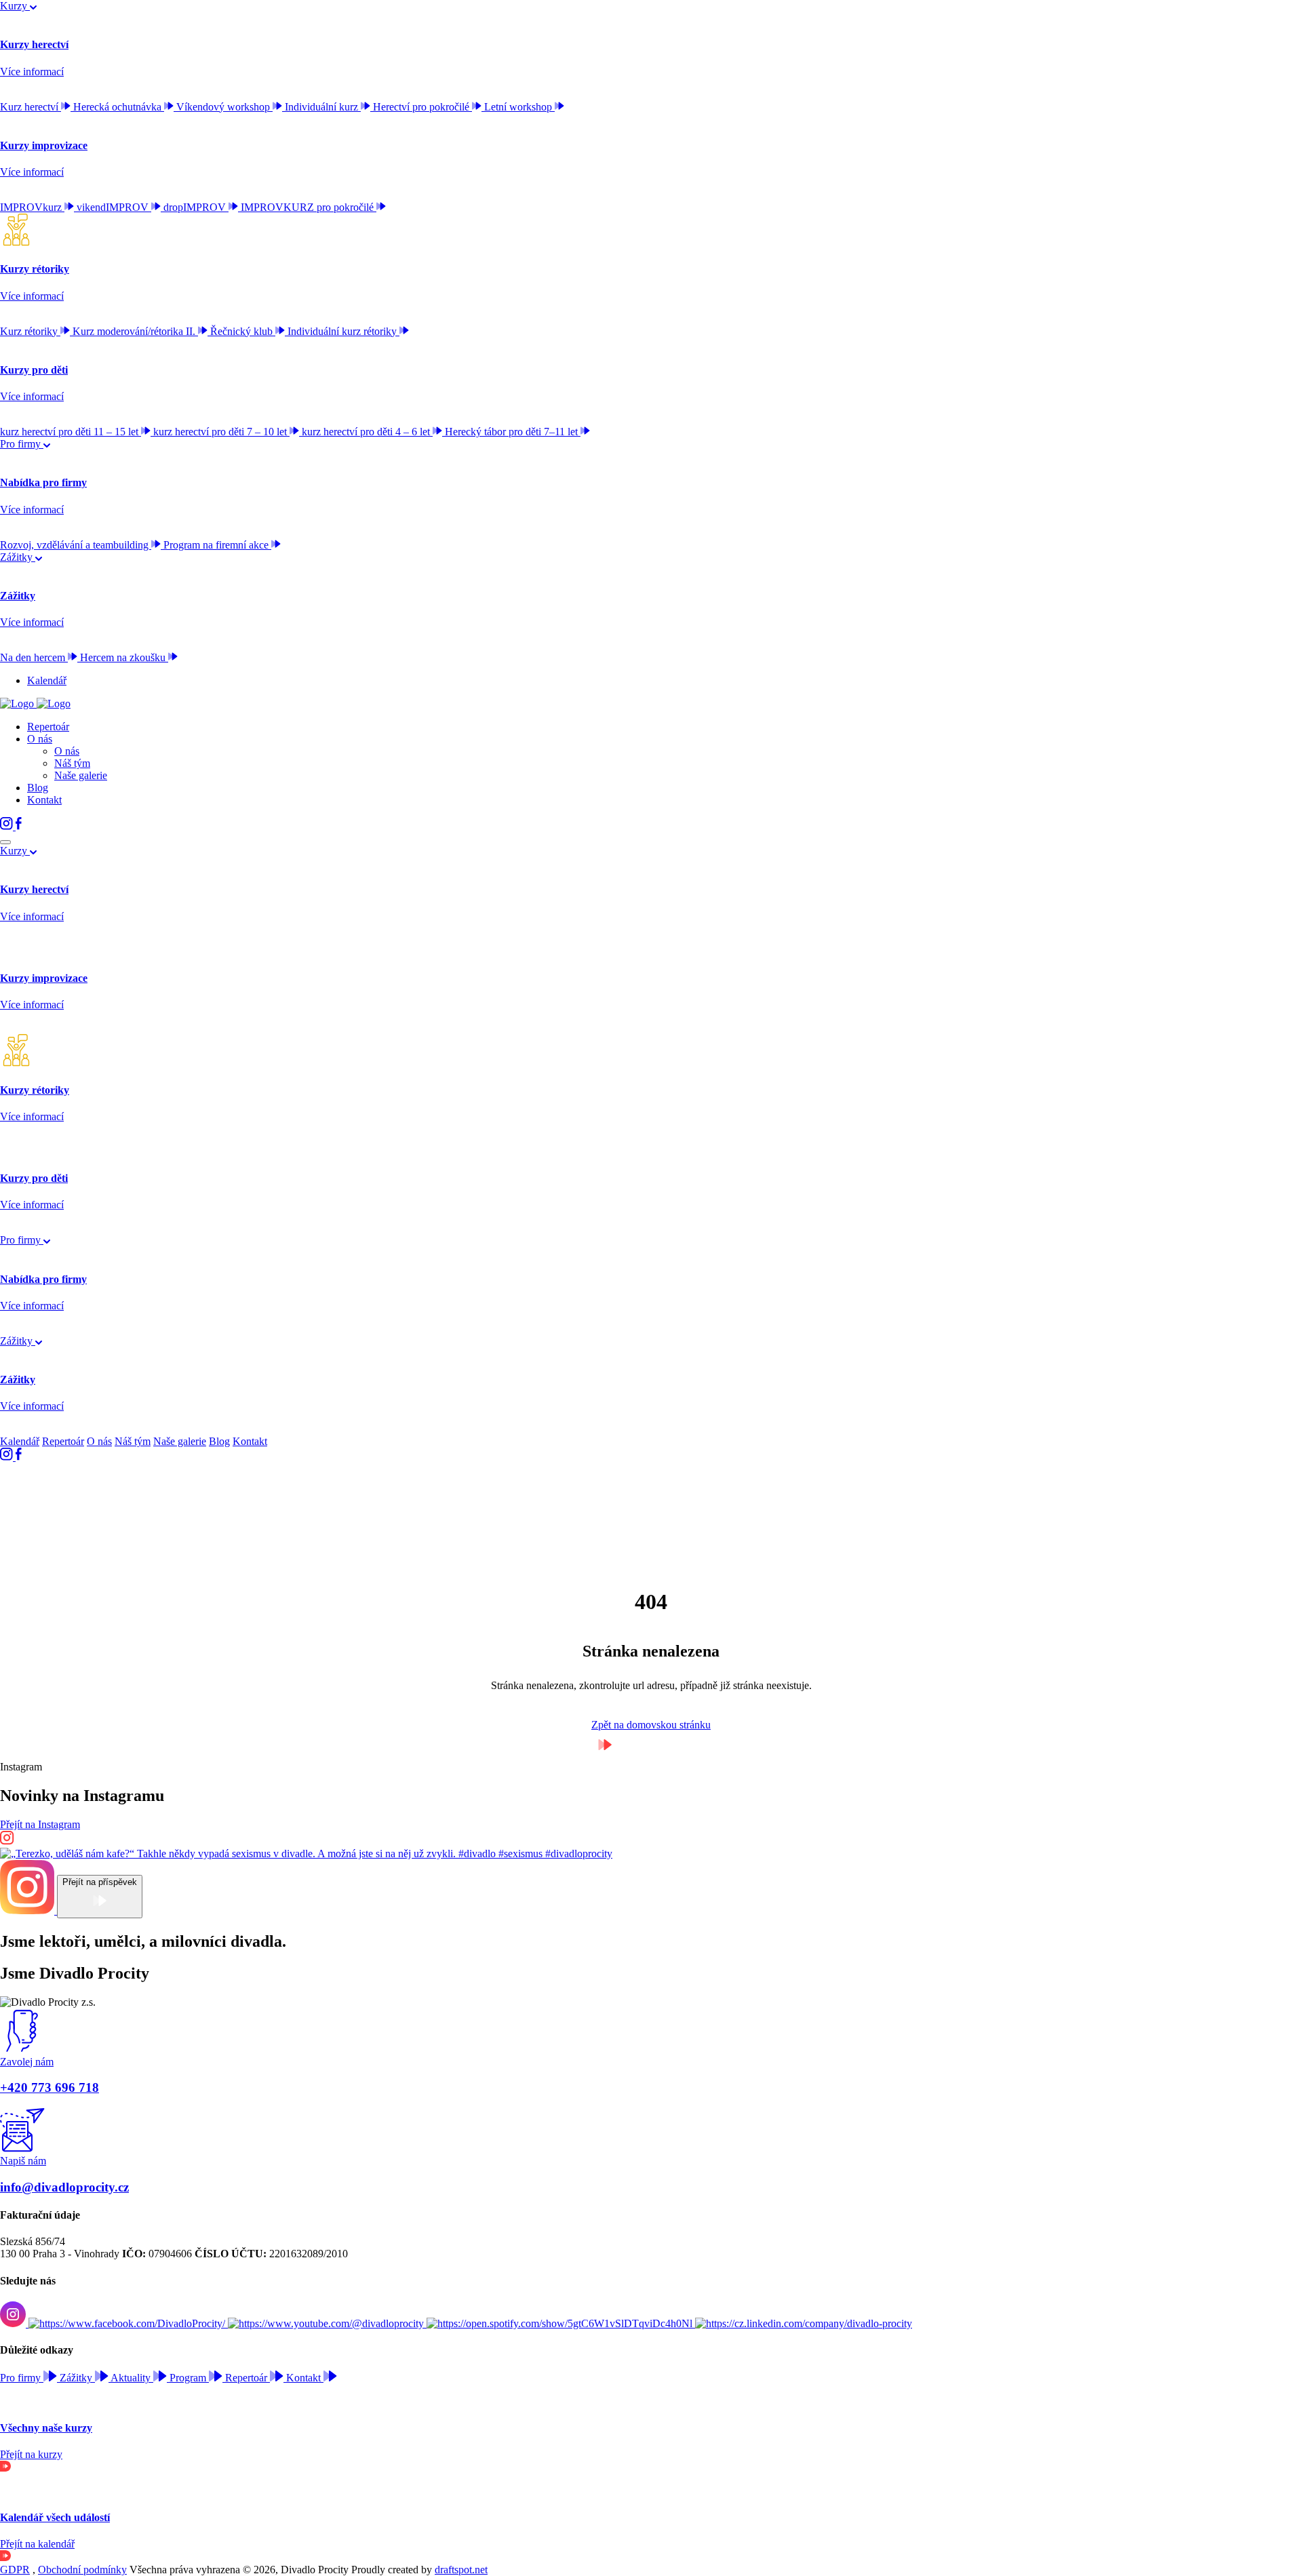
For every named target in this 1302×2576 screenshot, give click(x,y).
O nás (40, 739)
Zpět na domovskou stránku (651, 1725)
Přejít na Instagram (40, 1824)
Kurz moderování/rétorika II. (135, 331)
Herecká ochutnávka (119, 107)
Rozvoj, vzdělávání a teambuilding (76, 545)
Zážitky (18, 557)
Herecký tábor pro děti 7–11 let (513, 432)
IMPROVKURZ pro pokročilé (309, 207)
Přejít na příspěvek (100, 1882)
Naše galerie (81, 775)
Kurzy (15, 6)
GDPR (15, 2570)
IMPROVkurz (32, 207)
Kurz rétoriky (30, 331)
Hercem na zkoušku (124, 657)
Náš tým (72, 763)
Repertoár (48, 727)
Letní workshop (519, 107)
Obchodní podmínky (82, 2570)
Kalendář (47, 680)
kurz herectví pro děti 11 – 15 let (71, 432)
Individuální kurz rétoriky (343, 331)
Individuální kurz (323, 107)
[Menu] (5, 842)
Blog (38, 788)
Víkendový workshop (224, 107)
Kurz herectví (31, 107)
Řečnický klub (243, 331)
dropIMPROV (196, 207)
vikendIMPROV (114, 207)
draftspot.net (461, 2570)
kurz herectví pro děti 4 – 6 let (367, 432)
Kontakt (44, 800)
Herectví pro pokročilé (422, 107)
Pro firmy (22, 444)
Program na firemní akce (217, 545)
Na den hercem (34, 657)
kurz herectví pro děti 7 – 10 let (221, 432)
